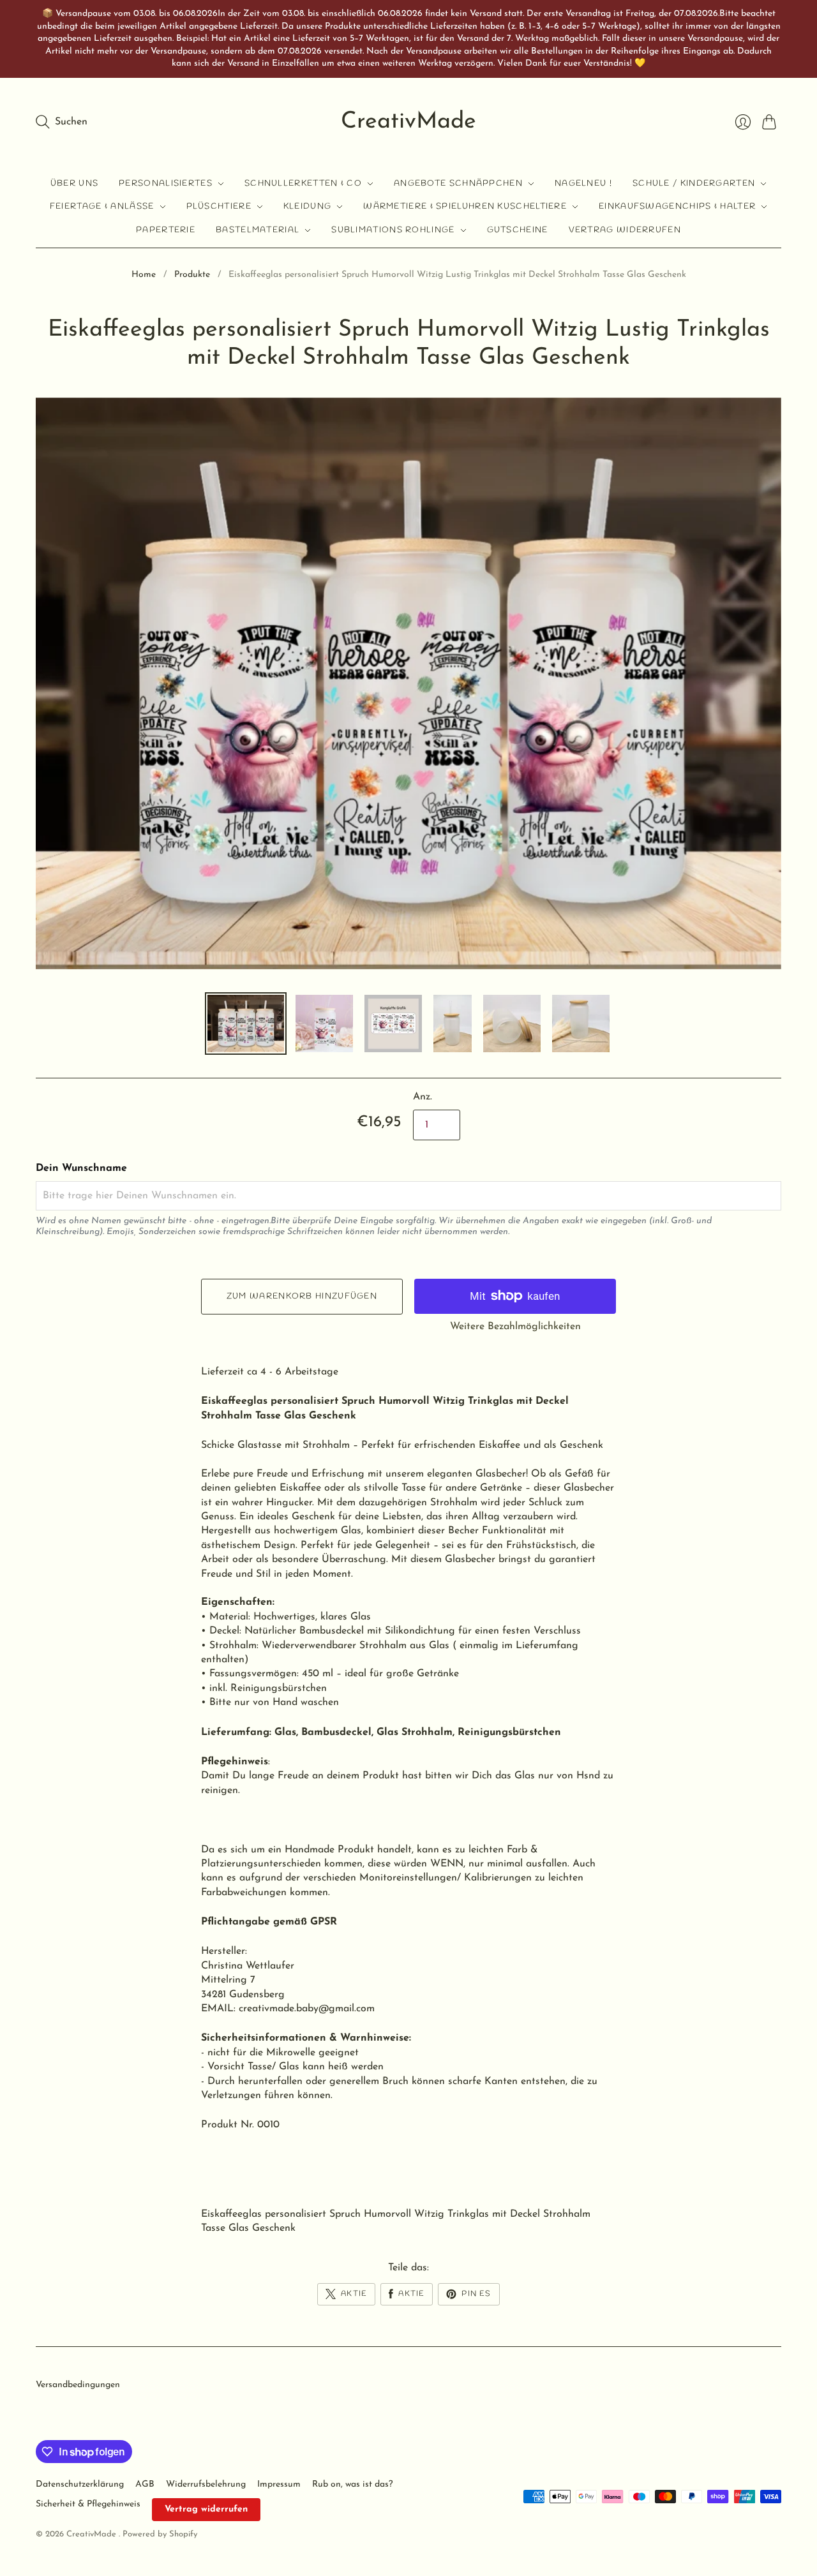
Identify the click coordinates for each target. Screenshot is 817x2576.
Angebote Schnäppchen (458, 183)
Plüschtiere (219, 206)
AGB (145, 2484)
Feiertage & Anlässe (102, 206)
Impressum (279, 2484)
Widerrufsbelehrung (206, 2484)
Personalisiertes (166, 183)
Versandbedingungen (78, 2385)
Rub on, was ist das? (352, 2484)
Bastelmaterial (258, 230)
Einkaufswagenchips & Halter (677, 206)
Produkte (192, 275)
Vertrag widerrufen (625, 230)
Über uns (74, 183)
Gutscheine (518, 230)
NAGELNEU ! (583, 183)
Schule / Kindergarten (694, 183)
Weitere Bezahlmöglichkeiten (515, 1327)
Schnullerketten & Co (303, 183)
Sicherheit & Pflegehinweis (88, 2504)
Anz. (423, 1097)
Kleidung (307, 206)
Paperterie (166, 230)
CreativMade (408, 122)
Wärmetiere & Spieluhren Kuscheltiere (465, 206)
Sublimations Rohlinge (393, 230)
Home (144, 275)
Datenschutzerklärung (80, 2484)
